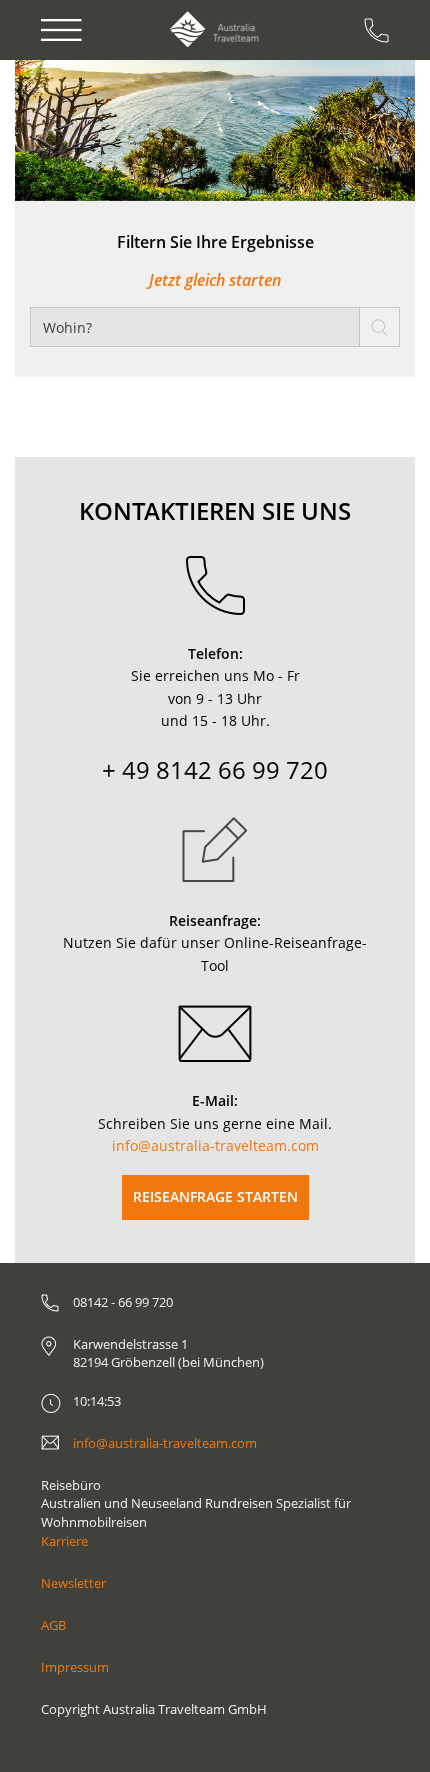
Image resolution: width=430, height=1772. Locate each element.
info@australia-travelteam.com (215, 1145)
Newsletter (73, 1583)
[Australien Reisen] (214, 29)
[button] (72, 130)
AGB (53, 1625)
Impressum (75, 1667)
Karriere (64, 1541)
